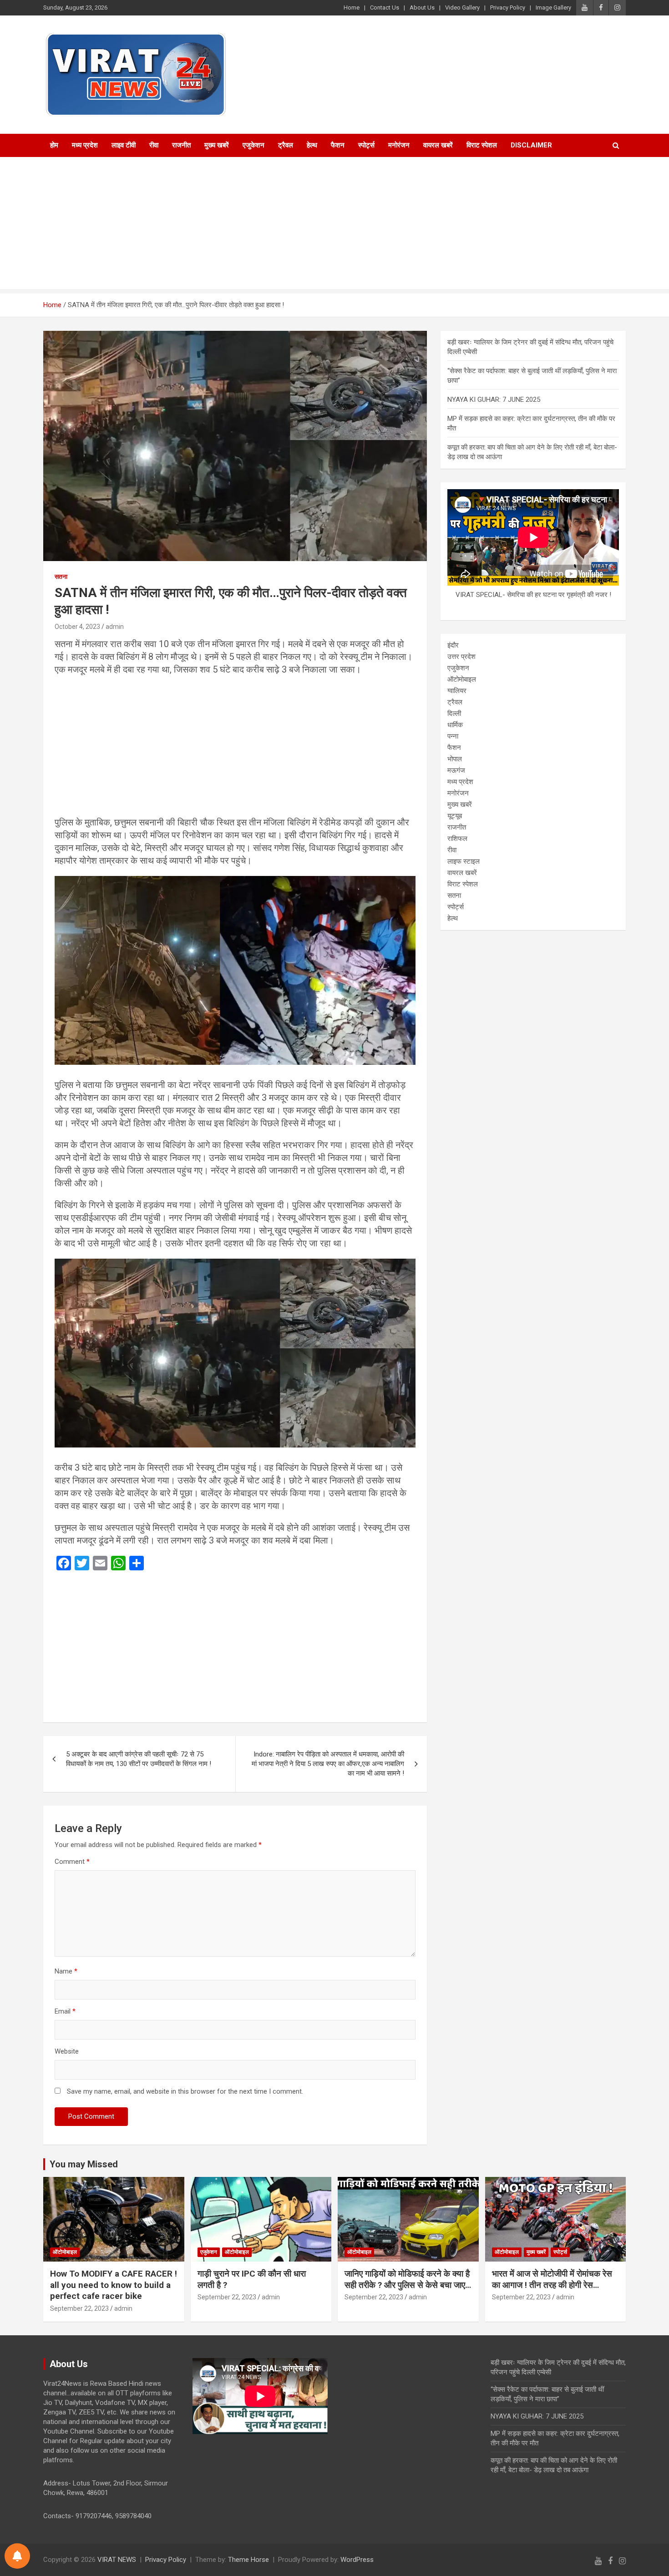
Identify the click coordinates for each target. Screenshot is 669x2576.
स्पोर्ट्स (366, 145)
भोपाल (455, 759)
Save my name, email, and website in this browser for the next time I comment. (185, 2091)
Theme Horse (248, 2560)
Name (66, 1971)
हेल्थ (312, 145)
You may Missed (84, 2164)
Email (65, 2011)
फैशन (338, 145)
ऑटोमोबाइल (462, 679)
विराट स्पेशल (482, 145)
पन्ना (453, 736)
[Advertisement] (334, 225)
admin (115, 627)
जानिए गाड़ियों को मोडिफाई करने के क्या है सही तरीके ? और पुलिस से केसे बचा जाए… (408, 2279)
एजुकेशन (253, 145)
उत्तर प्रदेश (461, 657)
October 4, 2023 (77, 627)
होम (54, 145)
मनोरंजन (399, 145)
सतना (61, 577)
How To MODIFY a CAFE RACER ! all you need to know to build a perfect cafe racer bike (114, 2285)
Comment (72, 1862)
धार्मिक (455, 725)
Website (67, 2051)
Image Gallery (553, 8)
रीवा (154, 145)
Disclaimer (531, 145)
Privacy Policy (508, 8)
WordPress (357, 2560)
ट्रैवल (286, 145)
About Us (422, 8)
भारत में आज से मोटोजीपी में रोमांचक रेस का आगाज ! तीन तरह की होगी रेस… (552, 2279)
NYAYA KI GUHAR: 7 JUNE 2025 (494, 400)
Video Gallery (462, 8)
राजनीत (181, 145)
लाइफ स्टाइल (464, 861)
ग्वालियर (457, 691)
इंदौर (453, 645)
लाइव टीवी (124, 145)
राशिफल (457, 839)
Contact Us (385, 8)
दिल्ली (454, 714)
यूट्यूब (455, 816)
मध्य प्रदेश (85, 145)
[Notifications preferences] (17, 2556)
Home (352, 8)
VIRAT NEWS (117, 2560)
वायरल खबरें (438, 145)
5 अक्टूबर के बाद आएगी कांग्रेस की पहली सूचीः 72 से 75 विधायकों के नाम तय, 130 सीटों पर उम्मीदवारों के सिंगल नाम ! (139, 1759)
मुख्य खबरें (217, 145)
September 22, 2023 (79, 2308)
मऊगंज (456, 770)
